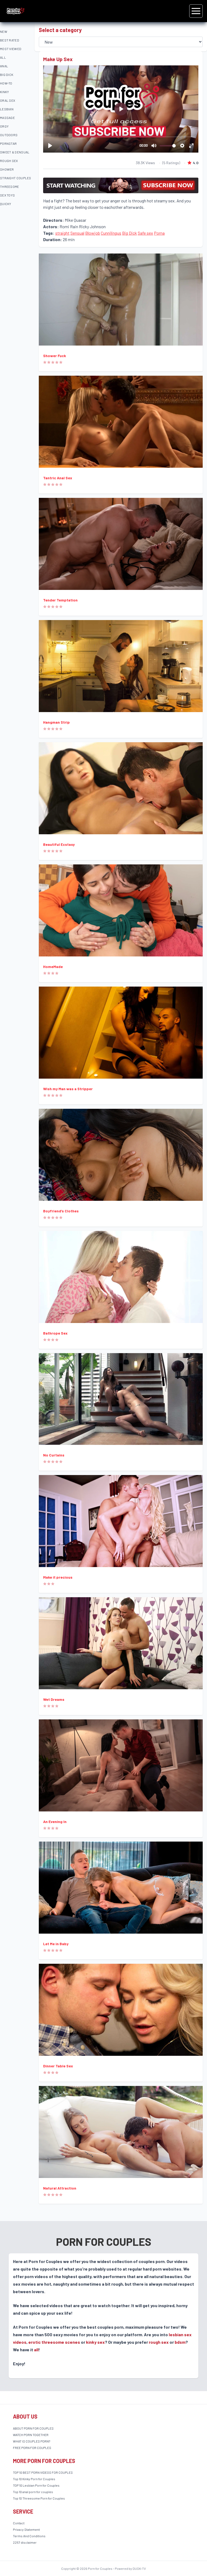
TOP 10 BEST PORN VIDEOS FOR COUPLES (43, 2472)
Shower (7, 169)
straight (62, 233)
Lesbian (7, 109)
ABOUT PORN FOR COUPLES (33, 2428)
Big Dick (7, 75)
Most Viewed (11, 49)
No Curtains (54, 1455)
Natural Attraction (60, 2188)
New (4, 31)
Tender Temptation (60, 600)
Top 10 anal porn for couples (33, 2492)
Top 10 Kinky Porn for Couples (34, 2479)
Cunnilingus (111, 233)
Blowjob (93, 233)
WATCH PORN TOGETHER (31, 2435)
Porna (159, 233)
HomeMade (53, 967)
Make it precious (58, 1577)
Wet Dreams (54, 1699)
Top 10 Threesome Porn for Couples (39, 2498)
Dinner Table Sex (58, 2066)
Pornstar (8, 143)
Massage (7, 118)
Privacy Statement (26, 2529)
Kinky (5, 92)
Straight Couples (16, 178)
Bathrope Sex (55, 1333)
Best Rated (10, 40)
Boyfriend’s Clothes (61, 1211)
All (3, 57)
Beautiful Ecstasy (59, 844)
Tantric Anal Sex (58, 478)
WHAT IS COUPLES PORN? (32, 2441)
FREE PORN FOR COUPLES (32, 2448)
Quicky (6, 204)
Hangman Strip (56, 722)
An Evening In (55, 1822)
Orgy (4, 126)
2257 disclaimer (25, 2542)
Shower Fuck (55, 356)
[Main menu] (196, 11)
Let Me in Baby (56, 1944)
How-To (6, 83)
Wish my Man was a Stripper (68, 1089)
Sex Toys (7, 195)
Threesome (10, 186)
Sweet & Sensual (15, 152)
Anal (4, 66)
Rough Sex (9, 161)
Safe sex (145, 233)
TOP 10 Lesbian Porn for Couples (36, 2485)
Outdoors (9, 135)
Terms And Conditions (29, 2536)
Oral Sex (8, 100)
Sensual (77, 233)
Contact (19, 2523)
